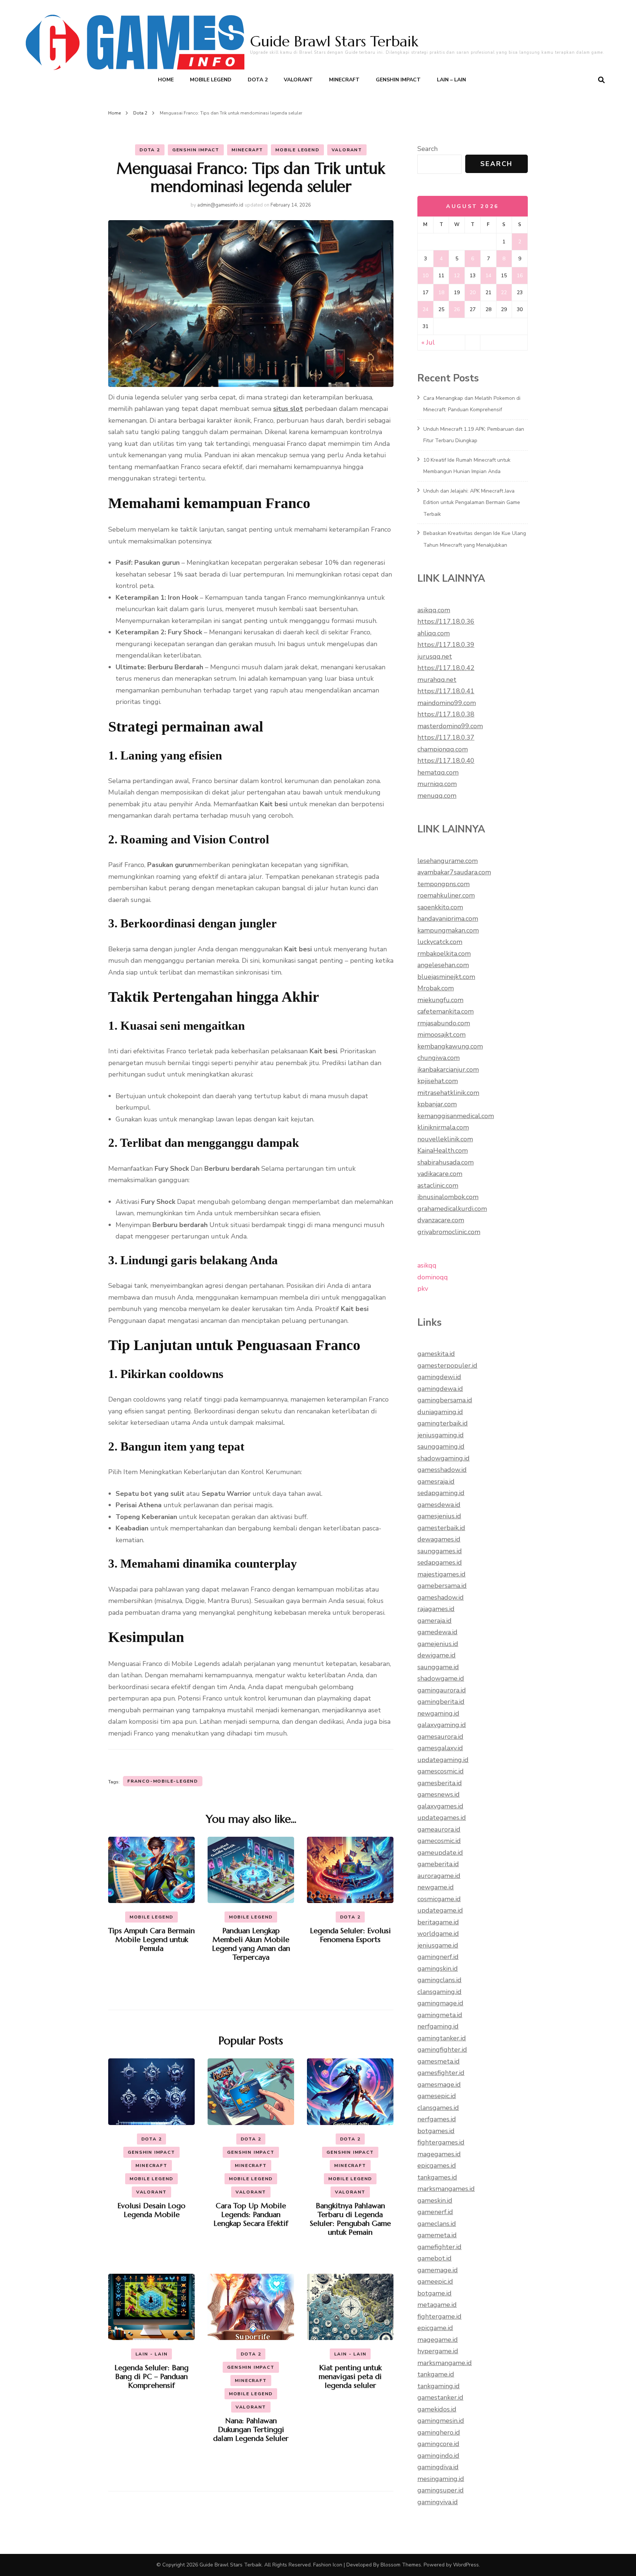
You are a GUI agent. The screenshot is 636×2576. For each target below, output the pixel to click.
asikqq (427, 1265)
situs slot (288, 409)
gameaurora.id (439, 1829)
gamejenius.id (438, 1644)
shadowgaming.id (444, 1458)
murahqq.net (437, 680)
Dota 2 (258, 80)
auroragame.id (439, 1876)
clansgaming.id (439, 1992)
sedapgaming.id (441, 1493)
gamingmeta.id (440, 2015)
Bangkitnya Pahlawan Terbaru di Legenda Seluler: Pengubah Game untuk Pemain (350, 2219)
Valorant (298, 80)
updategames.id (442, 1818)
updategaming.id (443, 1760)
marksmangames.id (446, 2189)
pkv (423, 1289)
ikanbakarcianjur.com (448, 1069)
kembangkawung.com (450, 1046)
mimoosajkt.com (441, 1035)
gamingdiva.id (438, 2467)
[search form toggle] (601, 80)
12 (457, 276)
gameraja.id (434, 1621)
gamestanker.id (440, 2397)
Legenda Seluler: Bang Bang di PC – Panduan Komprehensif (151, 2377)
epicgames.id (437, 2166)
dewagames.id (439, 1539)
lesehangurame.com (448, 861)
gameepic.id (435, 2281)
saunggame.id (438, 1667)
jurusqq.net (435, 656)
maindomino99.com (447, 703)
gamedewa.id (437, 1632)
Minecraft (344, 80)
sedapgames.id (440, 1562)
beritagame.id (438, 1922)
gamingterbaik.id (443, 1423)
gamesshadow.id (442, 1470)
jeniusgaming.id (441, 1435)
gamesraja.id (436, 1481)
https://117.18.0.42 (446, 668)
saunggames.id (440, 1551)
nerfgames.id (437, 2119)
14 (488, 276)
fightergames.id (441, 2142)
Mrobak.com (436, 988)
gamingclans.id (439, 1980)
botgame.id (434, 2293)
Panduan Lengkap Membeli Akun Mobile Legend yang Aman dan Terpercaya (251, 1944)
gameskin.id (435, 2200)
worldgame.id (438, 1934)
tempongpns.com (444, 884)
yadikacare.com (440, 1174)
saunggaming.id (441, 1446)
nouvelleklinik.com (445, 1139)
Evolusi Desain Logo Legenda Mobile (151, 2210)
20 (473, 293)
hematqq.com (438, 772)
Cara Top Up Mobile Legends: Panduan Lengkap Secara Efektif (251, 2215)
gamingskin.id (438, 1969)
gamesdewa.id (439, 1505)
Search (427, 149)
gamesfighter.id (441, 2073)
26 (457, 309)
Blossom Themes (401, 2565)
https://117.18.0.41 (446, 691)
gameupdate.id (440, 1853)
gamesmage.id (439, 2085)
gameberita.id (438, 1864)
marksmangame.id (445, 2363)
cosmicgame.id (439, 1899)
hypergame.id (438, 2351)
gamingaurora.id (442, 1690)
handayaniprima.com (448, 919)
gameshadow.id (441, 1597)
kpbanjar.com (437, 1104)
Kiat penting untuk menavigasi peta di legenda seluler (350, 2377)
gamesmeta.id (439, 2061)
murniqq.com (437, 784)
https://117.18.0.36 (446, 621)
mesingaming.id (441, 2479)
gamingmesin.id (441, 2421)
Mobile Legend (211, 80)
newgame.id (436, 1887)
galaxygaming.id (442, 1725)
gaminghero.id (439, 2432)
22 (504, 293)
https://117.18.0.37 (446, 737)
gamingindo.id (438, 2456)
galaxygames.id (440, 1806)
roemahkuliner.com (446, 895)
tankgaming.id (439, 2386)
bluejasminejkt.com (446, 977)
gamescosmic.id (441, 1771)
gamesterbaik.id (441, 1528)
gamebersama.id (442, 1586)
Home (166, 80)
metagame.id (437, 2305)
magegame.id (438, 2340)
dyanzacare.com (441, 1220)
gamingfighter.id (442, 2050)
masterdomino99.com (450, 726)
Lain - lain (152, 2354)
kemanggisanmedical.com (456, 1116)
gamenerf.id (435, 2212)
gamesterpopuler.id (447, 1365)
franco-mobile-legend (163, 1781)
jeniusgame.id (438, 1945)
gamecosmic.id (439, 1841)
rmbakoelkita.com (444, 954)
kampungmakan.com (448, 930)
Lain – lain (451, 80)
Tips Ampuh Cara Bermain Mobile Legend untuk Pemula (151, 1940)
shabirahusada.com (446, 1162)
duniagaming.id (440, 1412)
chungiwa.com (439, 1058)
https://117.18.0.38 (446, 714)
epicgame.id (435, 2328)
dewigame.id (437, 1655)
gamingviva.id (438, 2502)
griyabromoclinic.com (449, 1232)
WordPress (466, 2565)
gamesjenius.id (439, 1516)
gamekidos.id (437, 2409)
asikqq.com (434, 610)
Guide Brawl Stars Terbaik (334, 41)
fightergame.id (439, 2316)
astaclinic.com (438, 1185)
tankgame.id (436, 2374)
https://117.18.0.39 (446, 645)
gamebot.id (434, 2258)
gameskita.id (436, 1354)
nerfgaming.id (438, 2026)
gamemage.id (438, 2270)
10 (425, 276)
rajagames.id (436, 1609)
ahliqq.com (434, 633)
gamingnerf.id (438, 1957)
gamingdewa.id (440, 1389)
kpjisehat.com (438, 1081)
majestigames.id (441, 1574)
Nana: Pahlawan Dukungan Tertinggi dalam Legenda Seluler (251, 2430)
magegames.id (439, 2154)
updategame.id (440, 1910)
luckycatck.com (440, 942)
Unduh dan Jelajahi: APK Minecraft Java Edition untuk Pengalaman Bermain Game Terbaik (472, 503)
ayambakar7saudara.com (454, 872)
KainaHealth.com (443, 1150)
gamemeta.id (437, 2235)
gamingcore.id (438, 2444)
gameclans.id (437, 2224)
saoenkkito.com (440, 907)
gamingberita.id (441, 1702)
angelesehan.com (443, 965)
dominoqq (433, 1277)
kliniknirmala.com (443, 1127)
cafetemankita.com (446, 1011)
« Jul (428, 342)
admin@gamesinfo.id (220, 205)
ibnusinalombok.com (448, 1197)
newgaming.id (438, 1713)
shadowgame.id (441, 1678)
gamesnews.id (439, 1794)
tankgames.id (437, 2177)
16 (520, 276)
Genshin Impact (398, 80)
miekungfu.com (440, 1000)
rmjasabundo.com (444, 1023)
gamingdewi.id (439, 1377)
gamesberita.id (440, 1783)
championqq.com (443, 749)
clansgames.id (438, 2108)
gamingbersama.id (445, 1400)
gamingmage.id (440, 2003)
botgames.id (436, 2131)
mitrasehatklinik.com (448, 1093)
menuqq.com (437, 796)
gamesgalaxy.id (440, 1748)
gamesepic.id (437, 2096)
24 (425, 309)
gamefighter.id (439, 2247)
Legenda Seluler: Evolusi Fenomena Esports (350, 1935)
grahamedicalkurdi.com (452, 1209)
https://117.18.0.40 (446, 761)
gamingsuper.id (441, 2490)
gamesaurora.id (440, 1737)
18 (441, 293)
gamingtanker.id (442, 2038)
